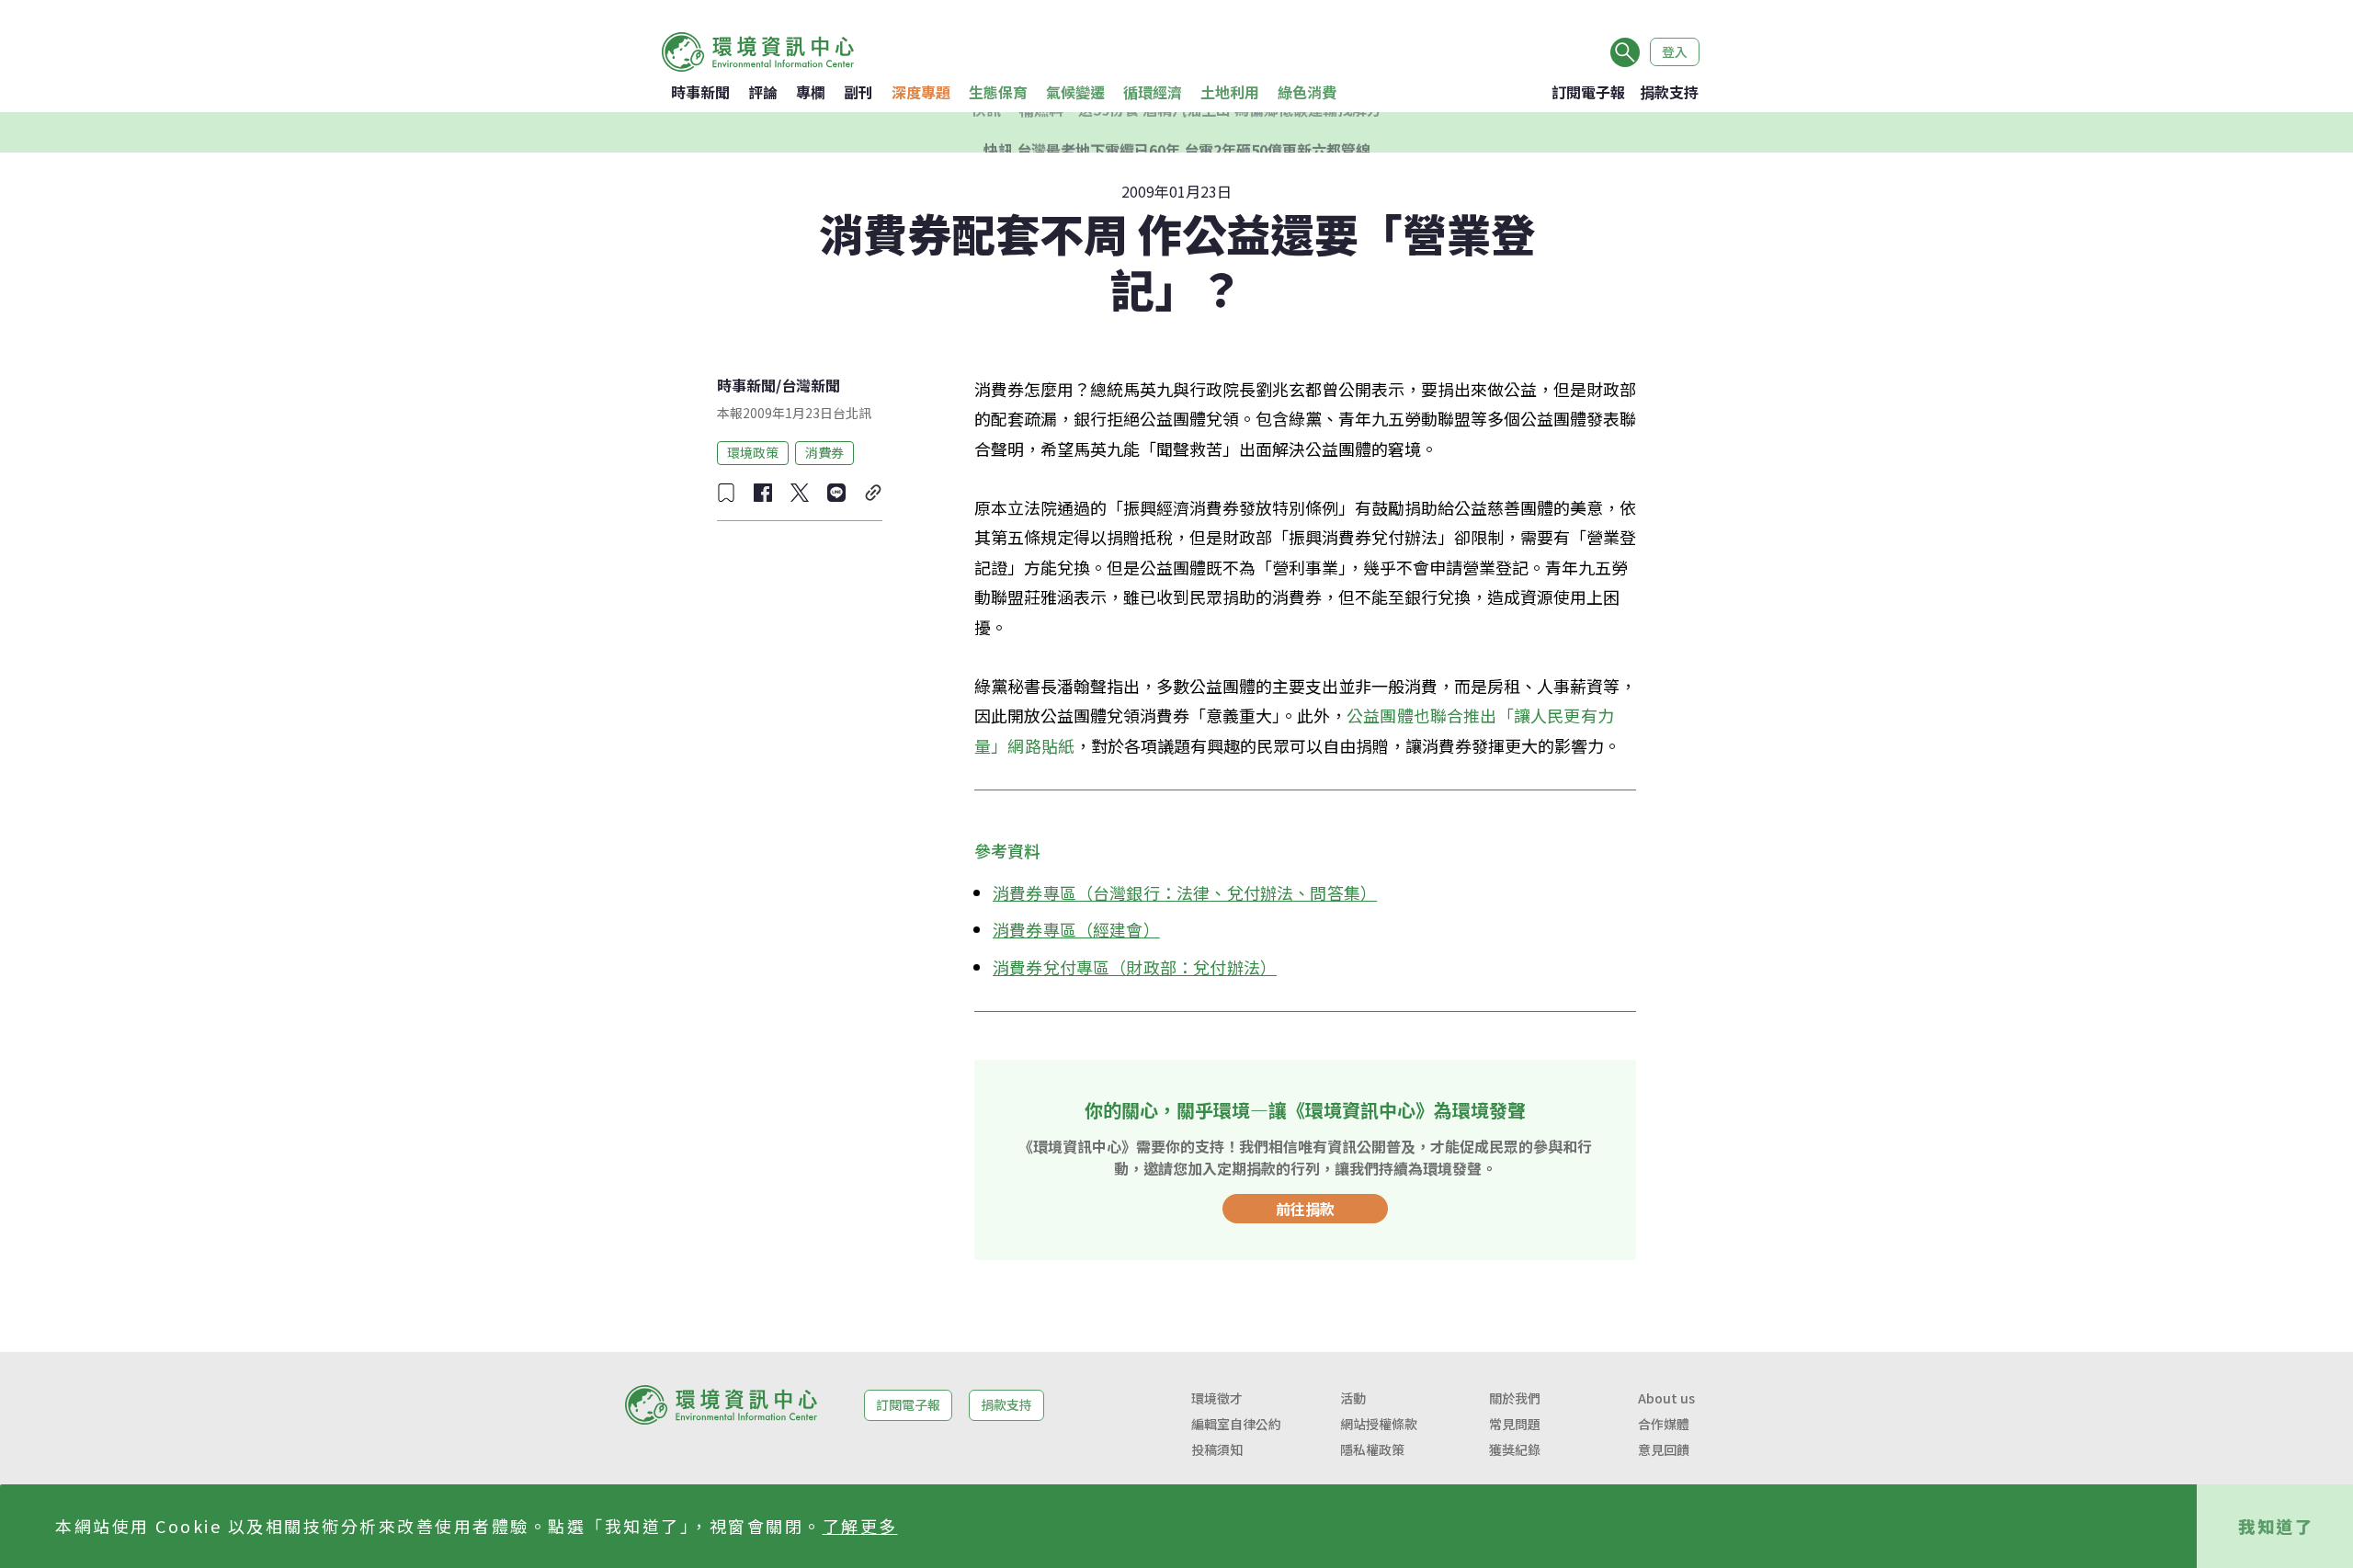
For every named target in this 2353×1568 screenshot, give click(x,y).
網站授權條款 (1379, 1424)
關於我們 (1515, 1398)
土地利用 (1230, 92)
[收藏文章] (726, 493)
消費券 (824, 452)
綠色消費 (1307, 92)
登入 (1675, 51)
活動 (1353, 1398)
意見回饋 (1664, 1449)
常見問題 (1515, 1424)
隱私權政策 (1372, 1449)
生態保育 (998, 92)
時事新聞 (700, 92)
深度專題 (921, 92)
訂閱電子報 (1588, 92)
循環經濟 (1153, 92)
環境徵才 (1217, 1398)
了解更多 (860, 1526)
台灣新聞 (811, 385)
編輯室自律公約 (1236, 1424)
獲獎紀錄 (1515, 1449)
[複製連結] (873, 493)
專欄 (811, 92)
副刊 (858, 92)
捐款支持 (1669, 92)
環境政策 (753, 452)
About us (1666, 1398)
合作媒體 (1664, 1424)
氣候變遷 (1075, 92)
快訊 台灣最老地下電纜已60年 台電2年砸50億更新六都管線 (1177, 132)
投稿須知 (1217, 1449)
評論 (763, 92)
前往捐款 (1305, 1209)
